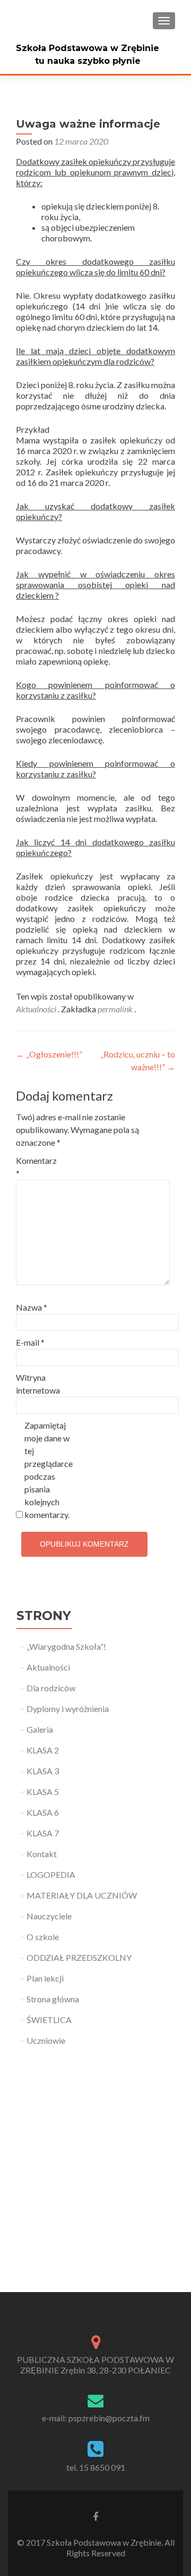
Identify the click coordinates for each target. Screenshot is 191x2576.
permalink (116, 1009)
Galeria (40, 1729)
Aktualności (36, 1009)
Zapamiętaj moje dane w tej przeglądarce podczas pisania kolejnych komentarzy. (47, 1470)
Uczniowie (46, 2040)
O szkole (43, 1937)
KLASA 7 (43, 1833)
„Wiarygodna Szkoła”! (66, 1646)
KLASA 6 (43, 1812)
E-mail (30, 1342)
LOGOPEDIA (51, 1874)
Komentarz (36, 1167)
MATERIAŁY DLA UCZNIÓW (82, 1895)
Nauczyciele (49, 1916)
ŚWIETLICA (49, 2020)
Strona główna (53, 1999)
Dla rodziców (51, 1688)
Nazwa (32, 1307)
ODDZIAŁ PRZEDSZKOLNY (79, 1957)
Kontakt (42, 1854)
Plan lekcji (45, 1978)
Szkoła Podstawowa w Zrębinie (88, 48)
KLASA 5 (43, 1792)
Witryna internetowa (38, 1384)
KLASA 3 (43, 1771)
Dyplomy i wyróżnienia (68, 1709)
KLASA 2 (43, 1750)
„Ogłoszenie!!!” (49, 1054)
